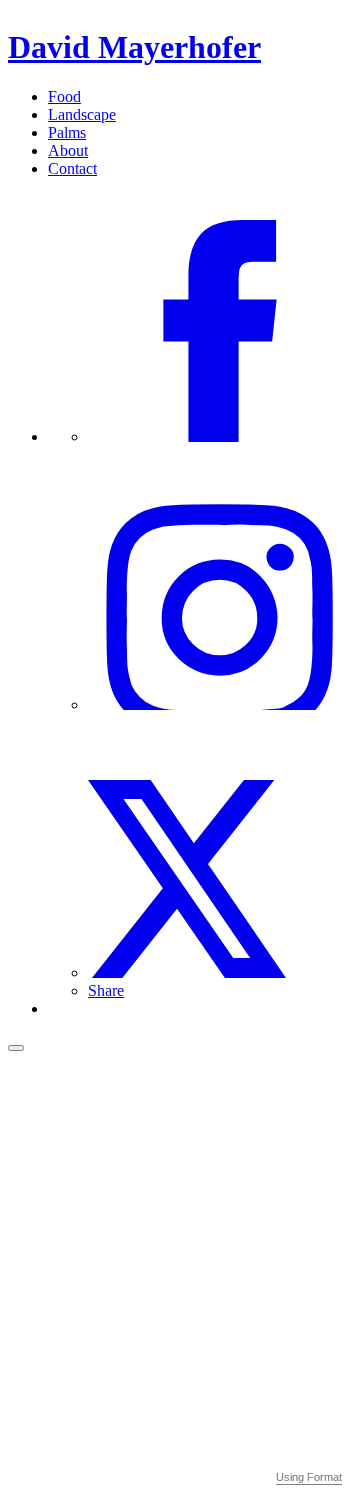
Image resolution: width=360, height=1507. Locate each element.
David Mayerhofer (134, 47)
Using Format (309, 1477)
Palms (67, 132)
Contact (72, 168)
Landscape (82, 114)
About (68, 150)
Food (64, 96)
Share (106, 990)
